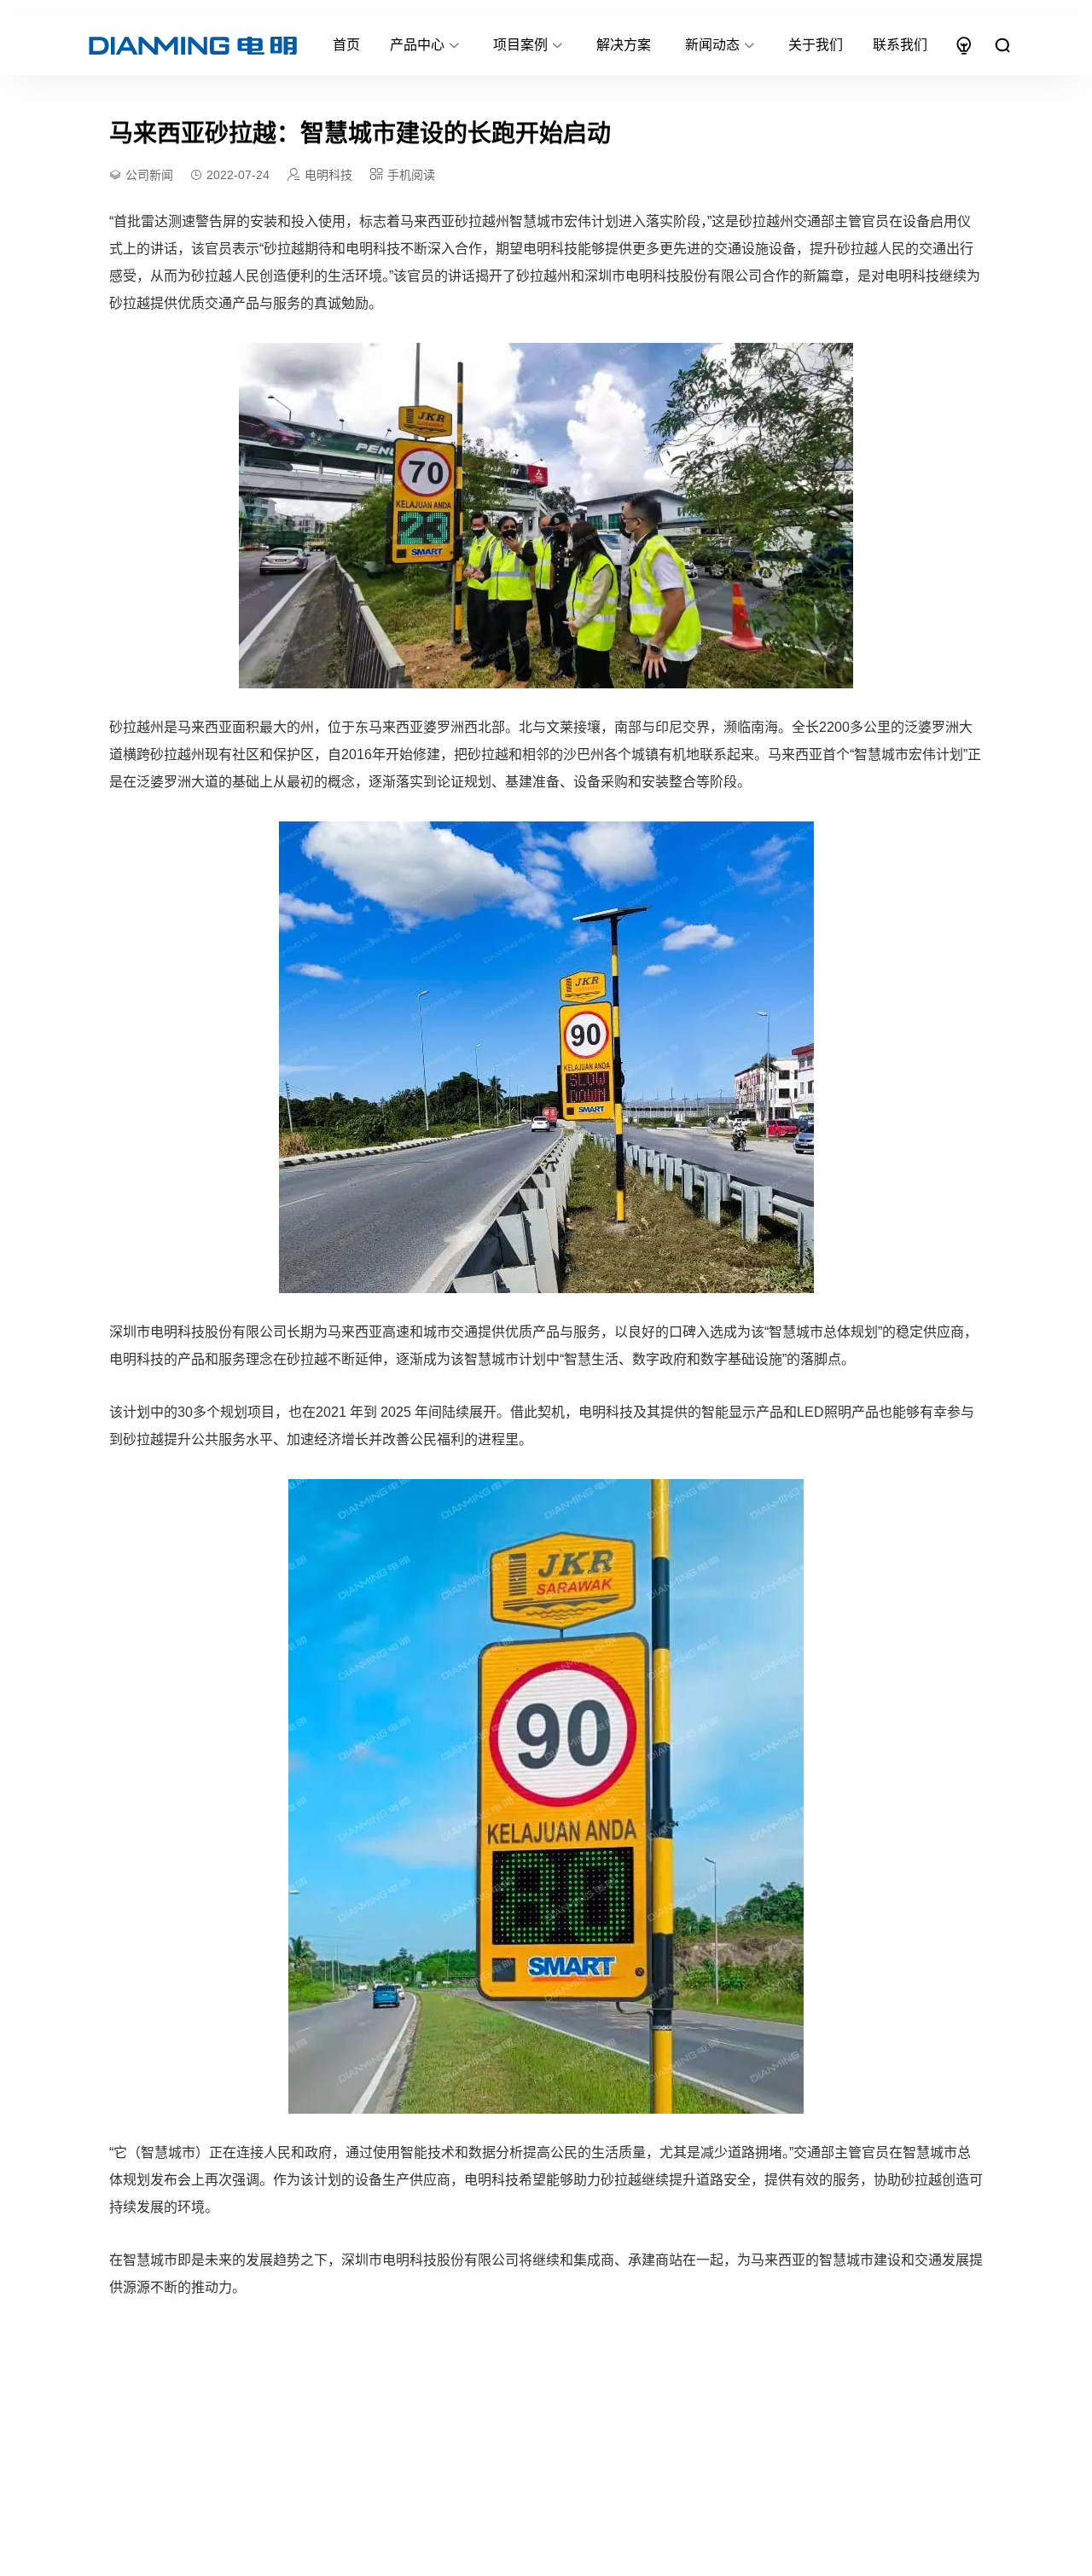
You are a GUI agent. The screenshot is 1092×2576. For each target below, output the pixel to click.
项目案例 (520, 45)
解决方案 (624, 45)
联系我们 (900, 45)
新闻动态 (712, 45)
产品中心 (417, 45)
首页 (346, 45)
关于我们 (816, 45)
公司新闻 (149, 175)
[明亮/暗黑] (964, 45)
